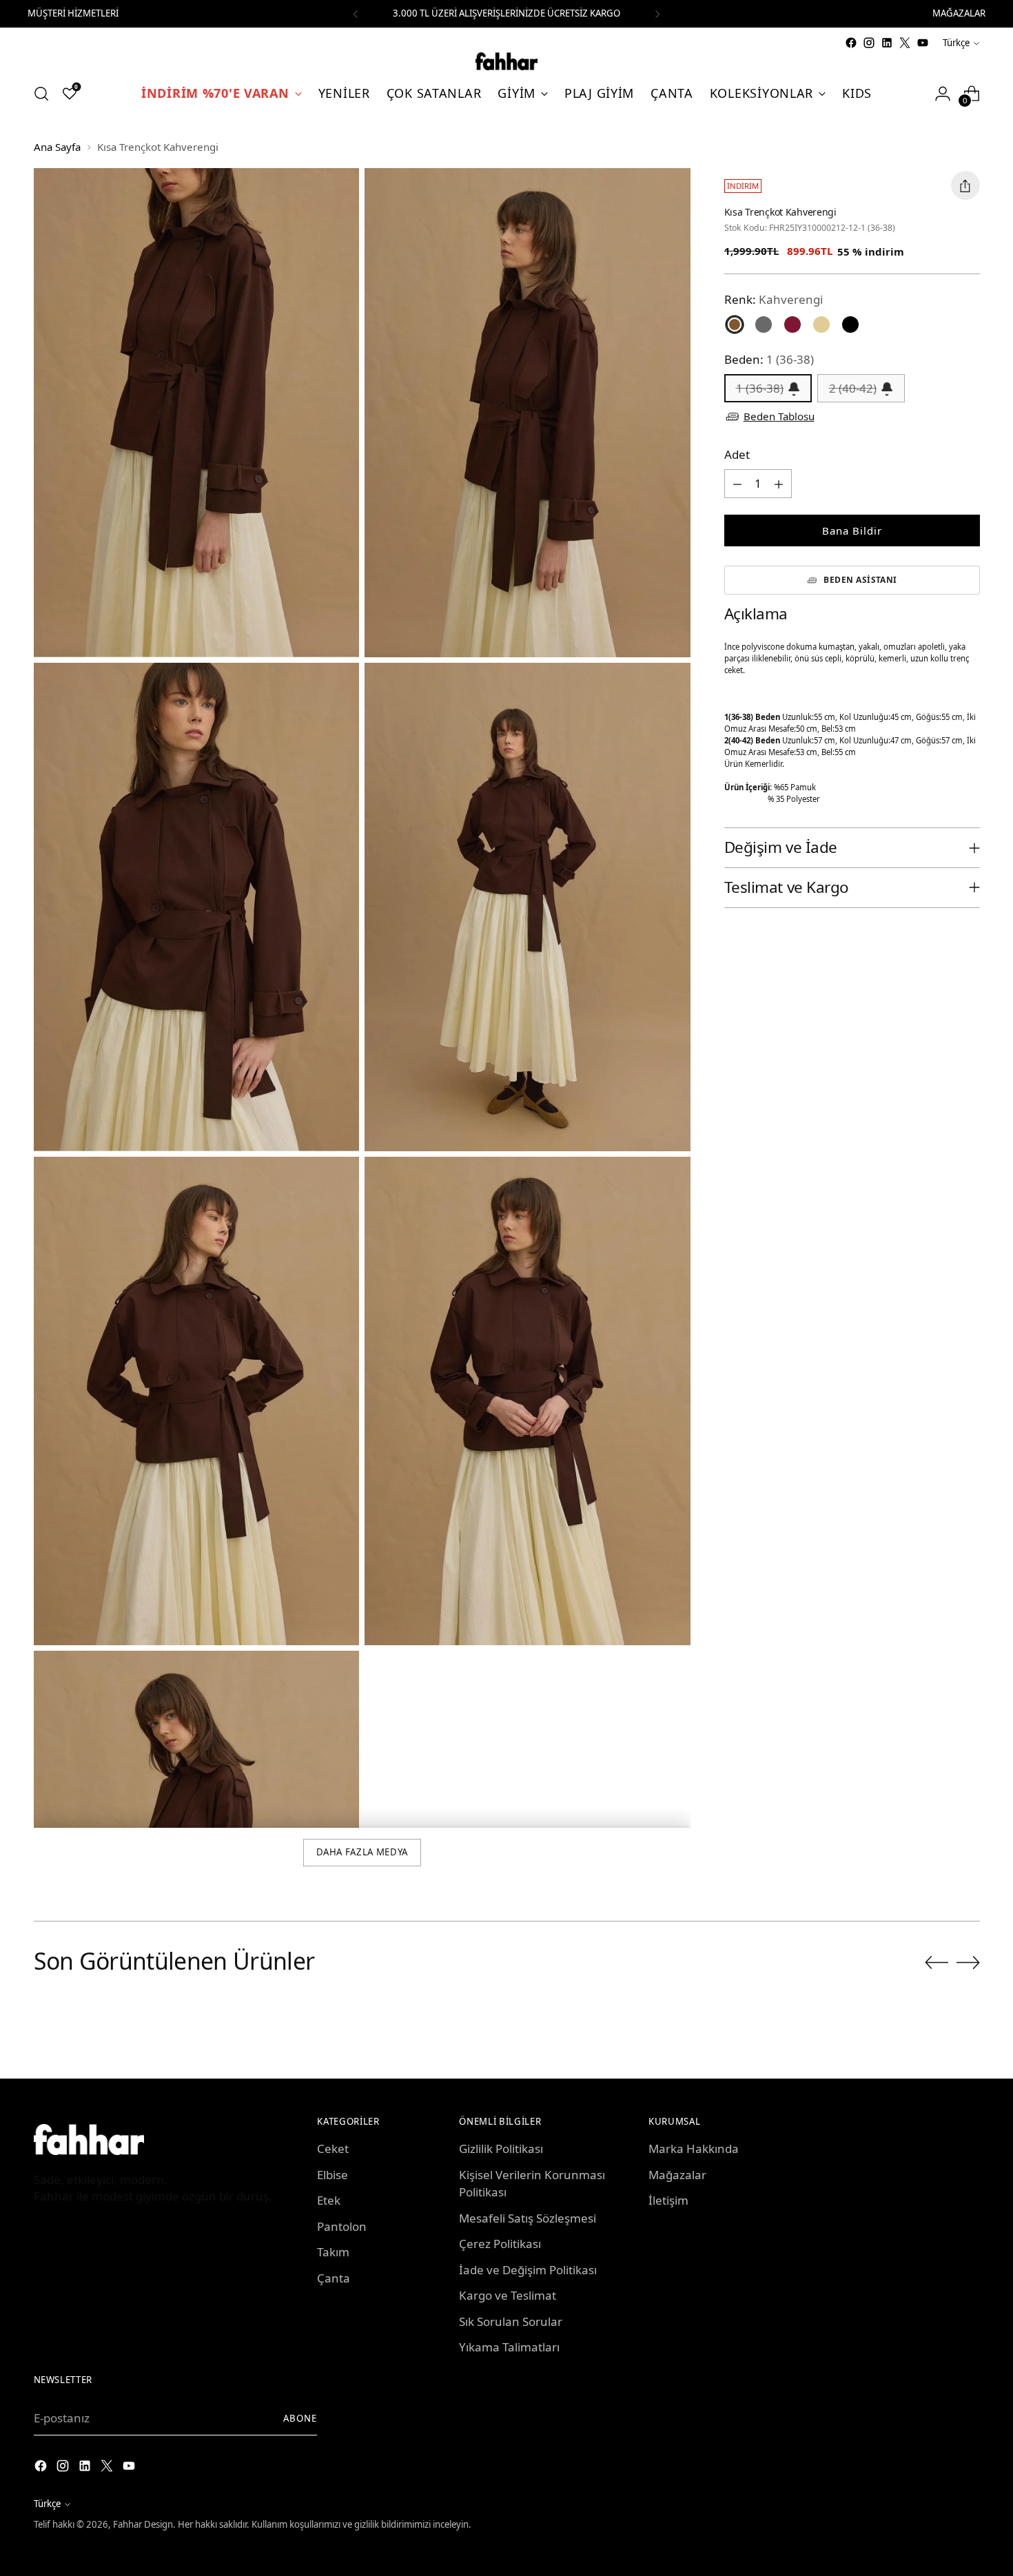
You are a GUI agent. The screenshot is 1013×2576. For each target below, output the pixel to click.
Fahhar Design (143, 2524)
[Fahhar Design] (506, 61)
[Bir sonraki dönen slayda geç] (968, 1962)
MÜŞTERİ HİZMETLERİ (73, 13)
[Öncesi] (356, 14)
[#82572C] (735, 324)
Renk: (774, 299)
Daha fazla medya (362, 1852)
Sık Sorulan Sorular (511, 2321)
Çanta (334, 2278)
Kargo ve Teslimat (508, 2295)
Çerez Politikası (500, 2244)
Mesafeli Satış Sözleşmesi (528, 2218)
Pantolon (342, 2226)
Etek (329, 2200)
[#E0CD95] (821, 324)
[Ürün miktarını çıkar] (737, 484)
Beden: (769, 360)
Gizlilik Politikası (501, 2149)
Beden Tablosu (779, 417)
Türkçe (956, 43)
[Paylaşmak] (965, 185)
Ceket (333, 2149)
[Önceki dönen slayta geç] (937, 1963)
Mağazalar (677, 2175)
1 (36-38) (760, 388)
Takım (333, 2252)
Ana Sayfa (57, 147)
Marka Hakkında (694, 2149)
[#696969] (764, 324)
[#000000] (850, 324)
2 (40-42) (853, 388)
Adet (737, 455)
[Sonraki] (657, 14)
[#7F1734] (792, 324)
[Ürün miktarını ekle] (779, 484)
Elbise (332, 2175)
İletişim (668, 2200)
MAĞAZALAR (959, 13)
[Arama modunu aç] (41, 94)
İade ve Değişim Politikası (528, 2270)
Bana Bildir (852, 530)
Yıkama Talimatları (509, 2347)
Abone (300, 2418)
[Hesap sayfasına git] (943, 94)
